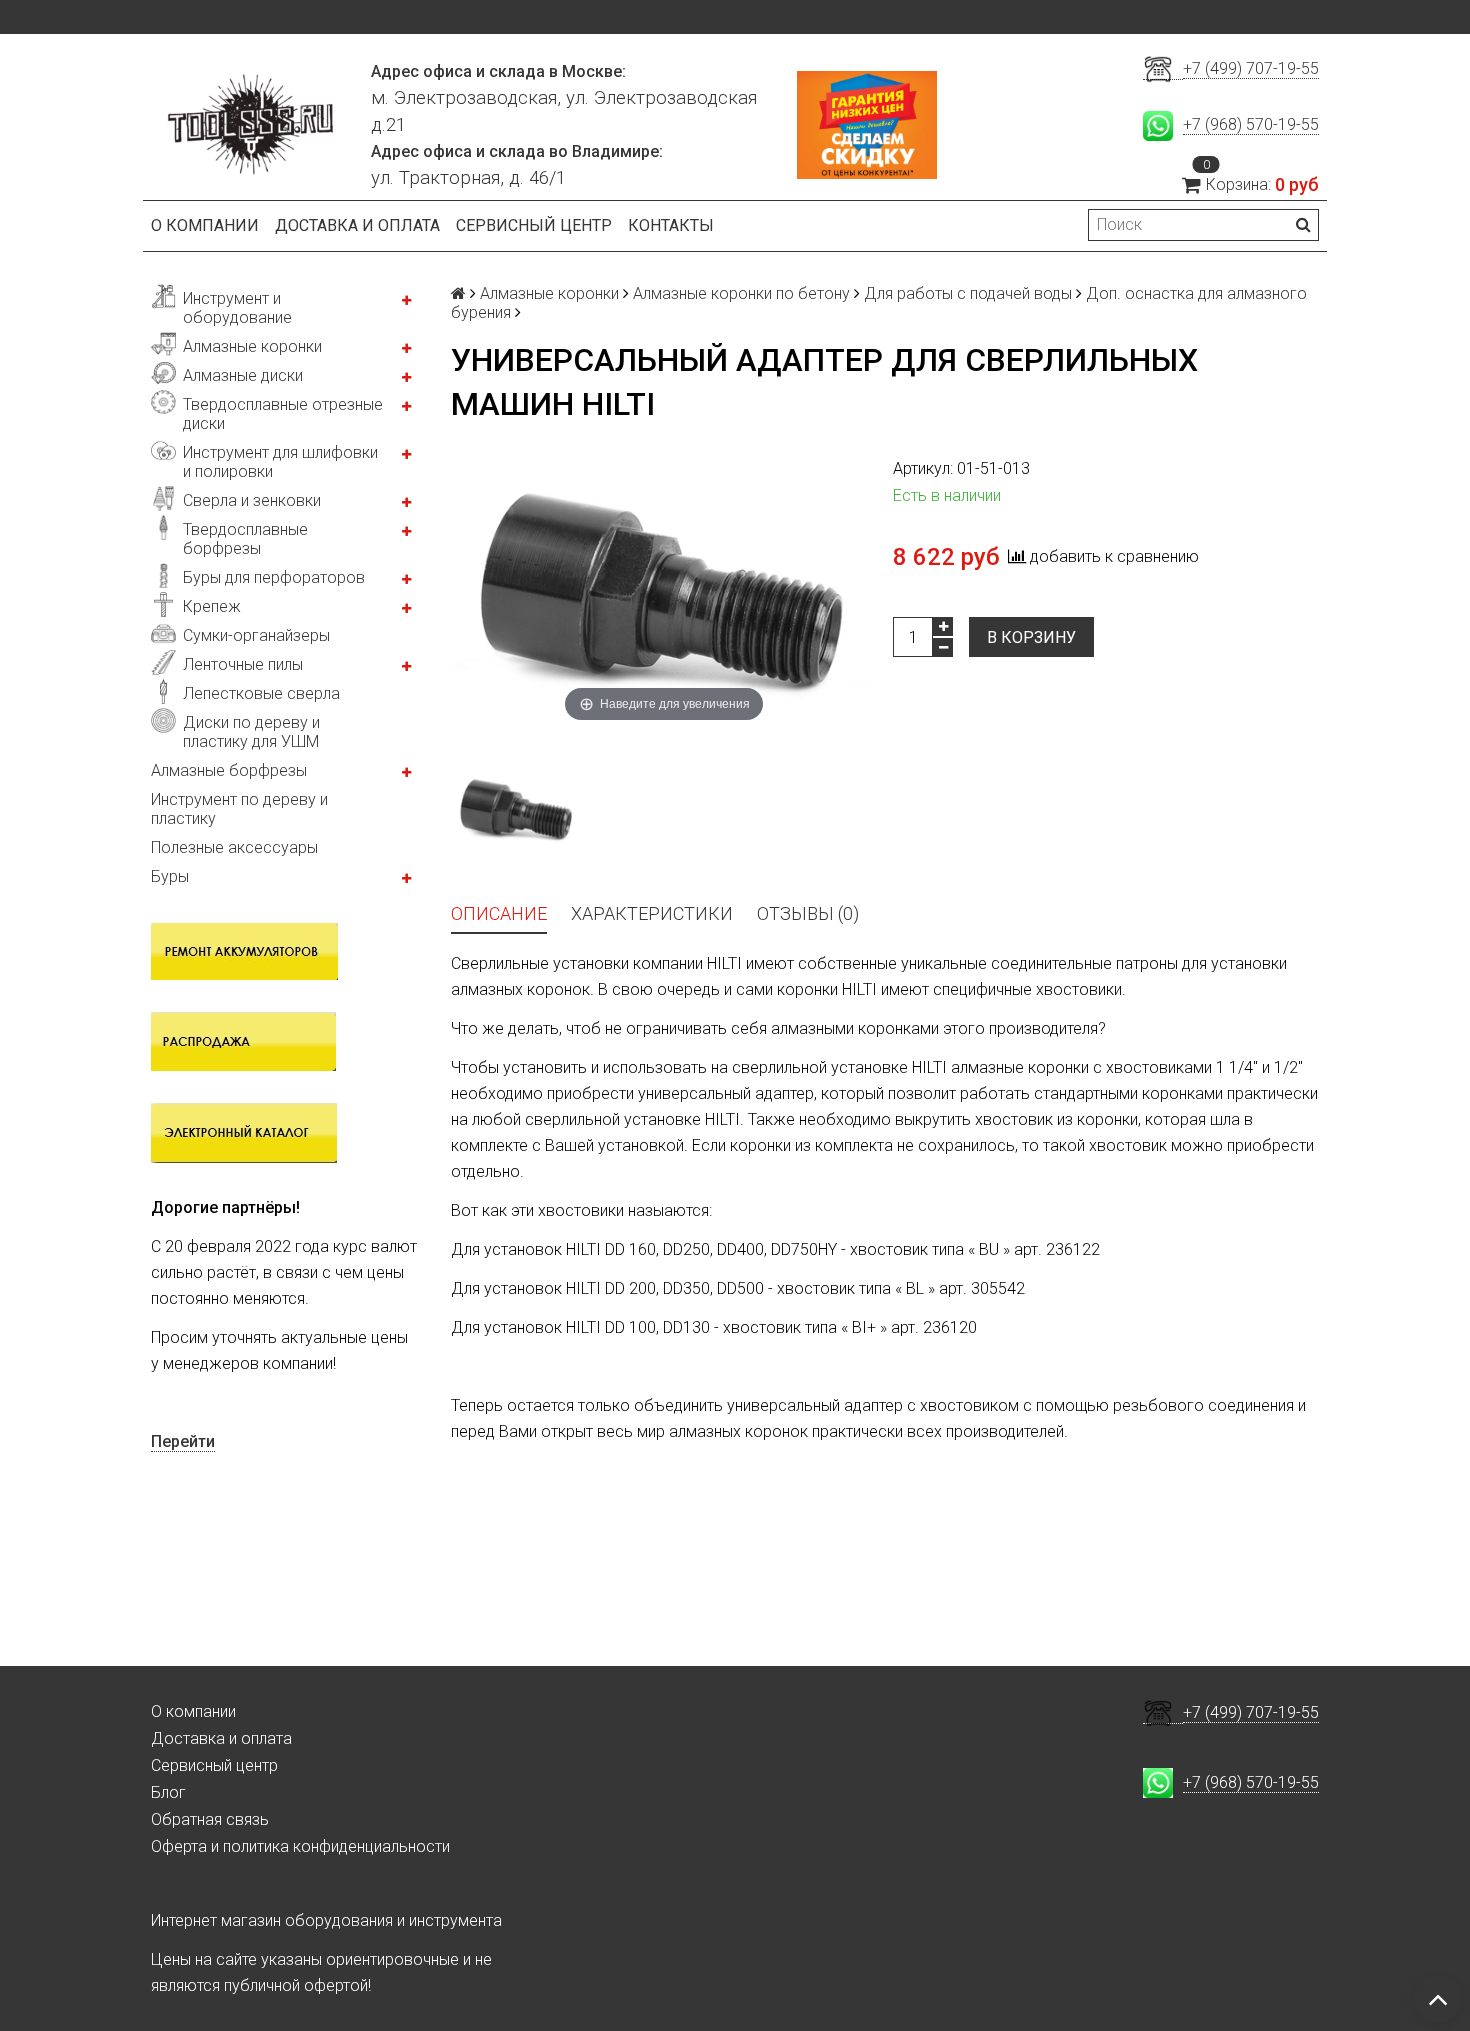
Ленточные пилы (243, 664)
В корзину (1031, 637)
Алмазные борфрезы (229, 770)
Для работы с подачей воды (968, 293)
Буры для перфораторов (274, 577)
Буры (170, 876)
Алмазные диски (243, 375)
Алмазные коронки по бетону (741, 293)
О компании (205, 225)
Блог (168, 1792)
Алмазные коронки (252, 346)
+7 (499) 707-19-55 (1251, 68)
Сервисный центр (534, 225)
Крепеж (212, 606)
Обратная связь (210, 1819)
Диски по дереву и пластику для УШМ (251, 732)
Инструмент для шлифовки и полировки (280, 462)
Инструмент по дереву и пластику (239, 809)
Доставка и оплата (357, 225)
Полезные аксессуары (234, 847)
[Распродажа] (243, 1040)
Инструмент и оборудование (237, 308)
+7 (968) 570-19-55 (1251, 124)
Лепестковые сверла (261, 693)
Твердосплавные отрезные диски (283, 414)
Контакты (671, 225)
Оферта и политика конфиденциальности (300, 1846)
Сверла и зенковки (252, 500)
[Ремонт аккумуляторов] (244, 950)
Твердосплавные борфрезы (245, 539)
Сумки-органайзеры (256, 635)
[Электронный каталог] (244, 1132)
